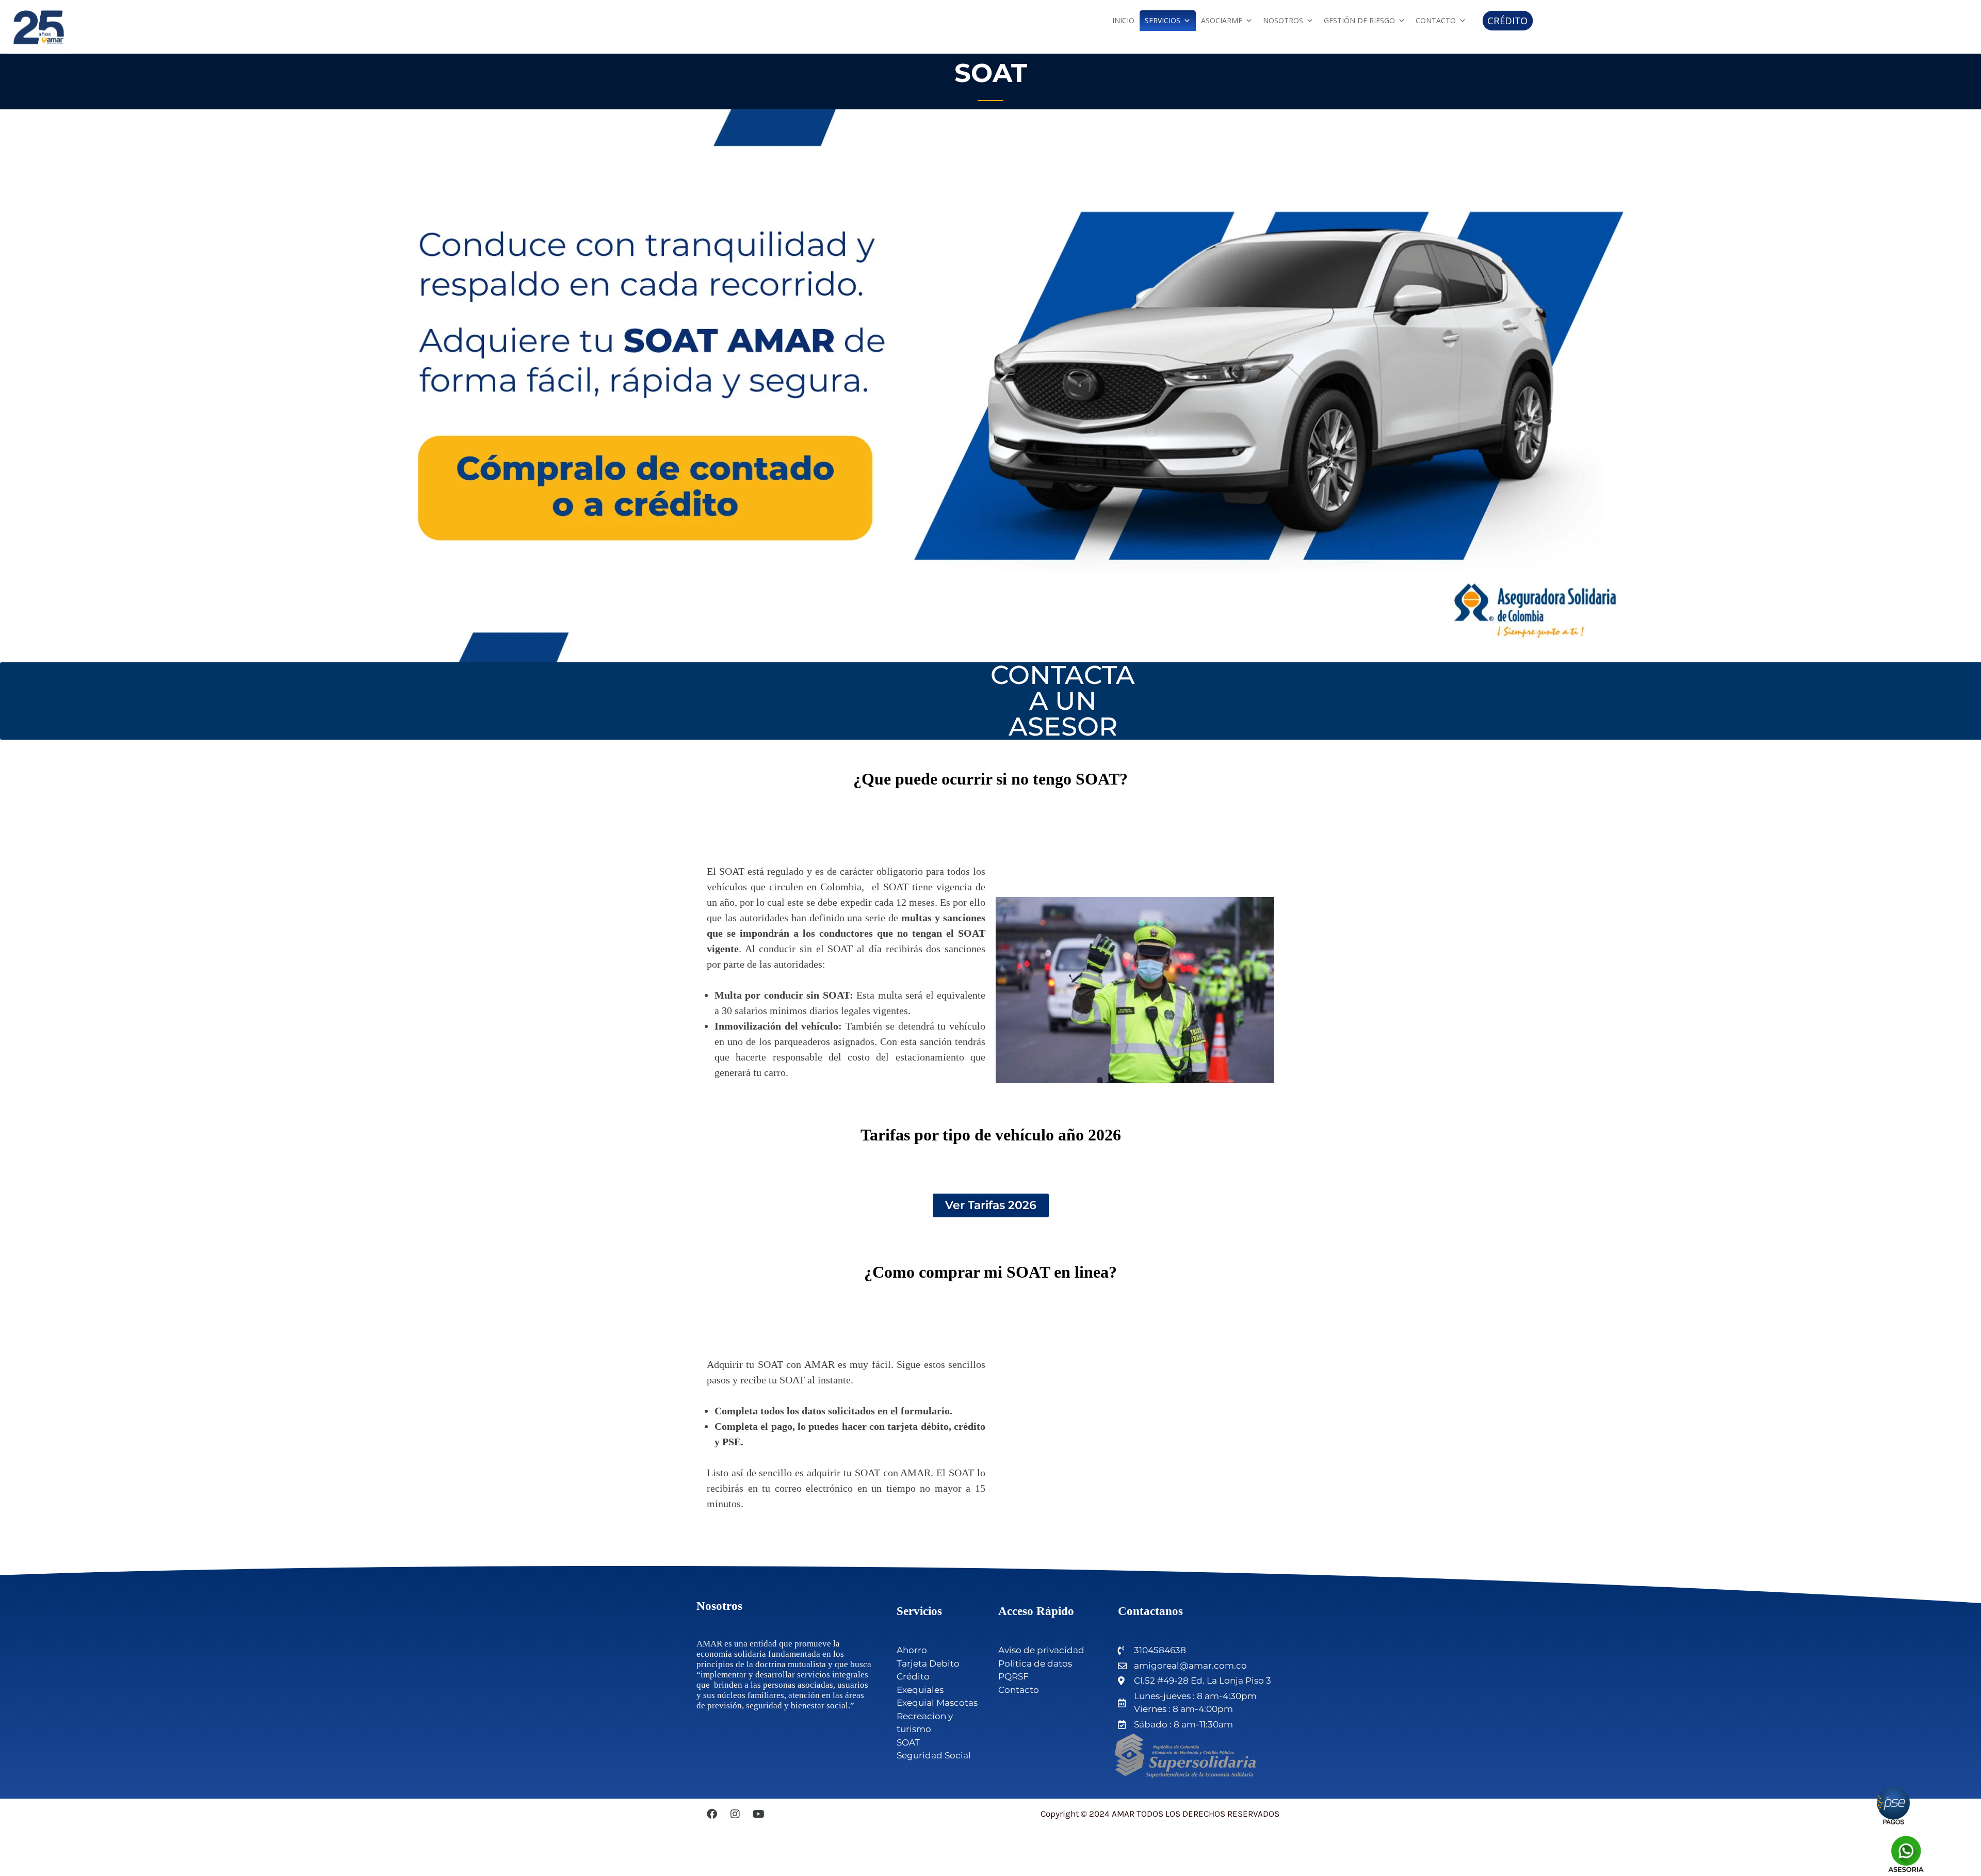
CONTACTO (1436, 20)
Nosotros (1283, 20)
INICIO (1123, 20)
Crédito (1508, 21)
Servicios (1163, 20)
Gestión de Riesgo (1359, 20)
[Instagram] (735, 1814)
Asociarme (1222, 20)
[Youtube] (758, 1814)
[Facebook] (712, 1814)
